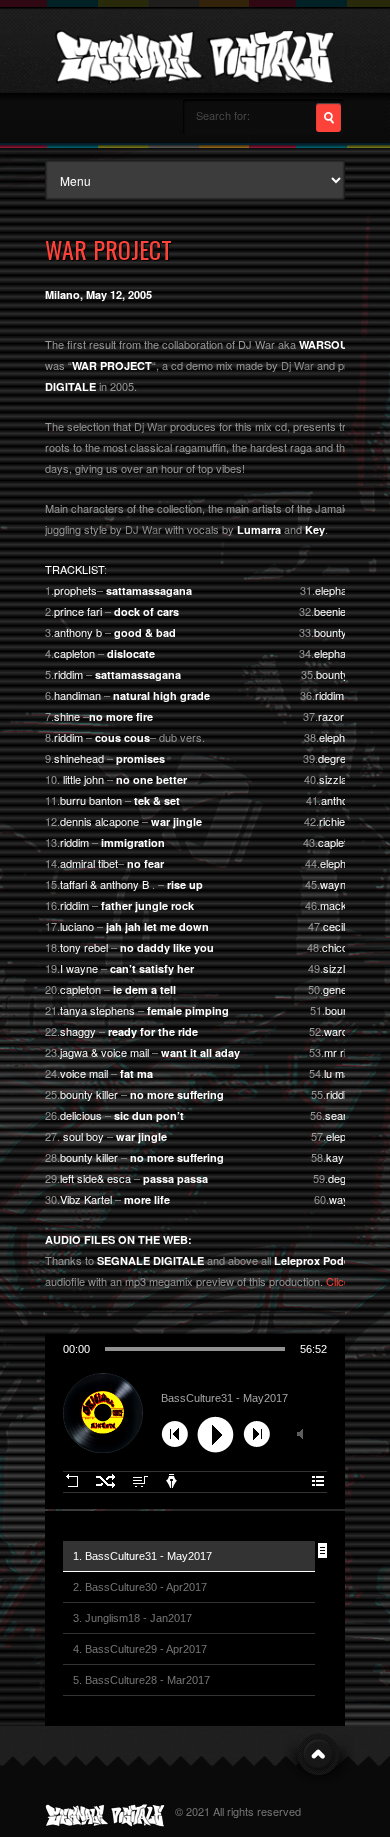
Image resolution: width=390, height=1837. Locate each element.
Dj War (297, 365)
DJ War (143, 529)
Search (328, 117)
